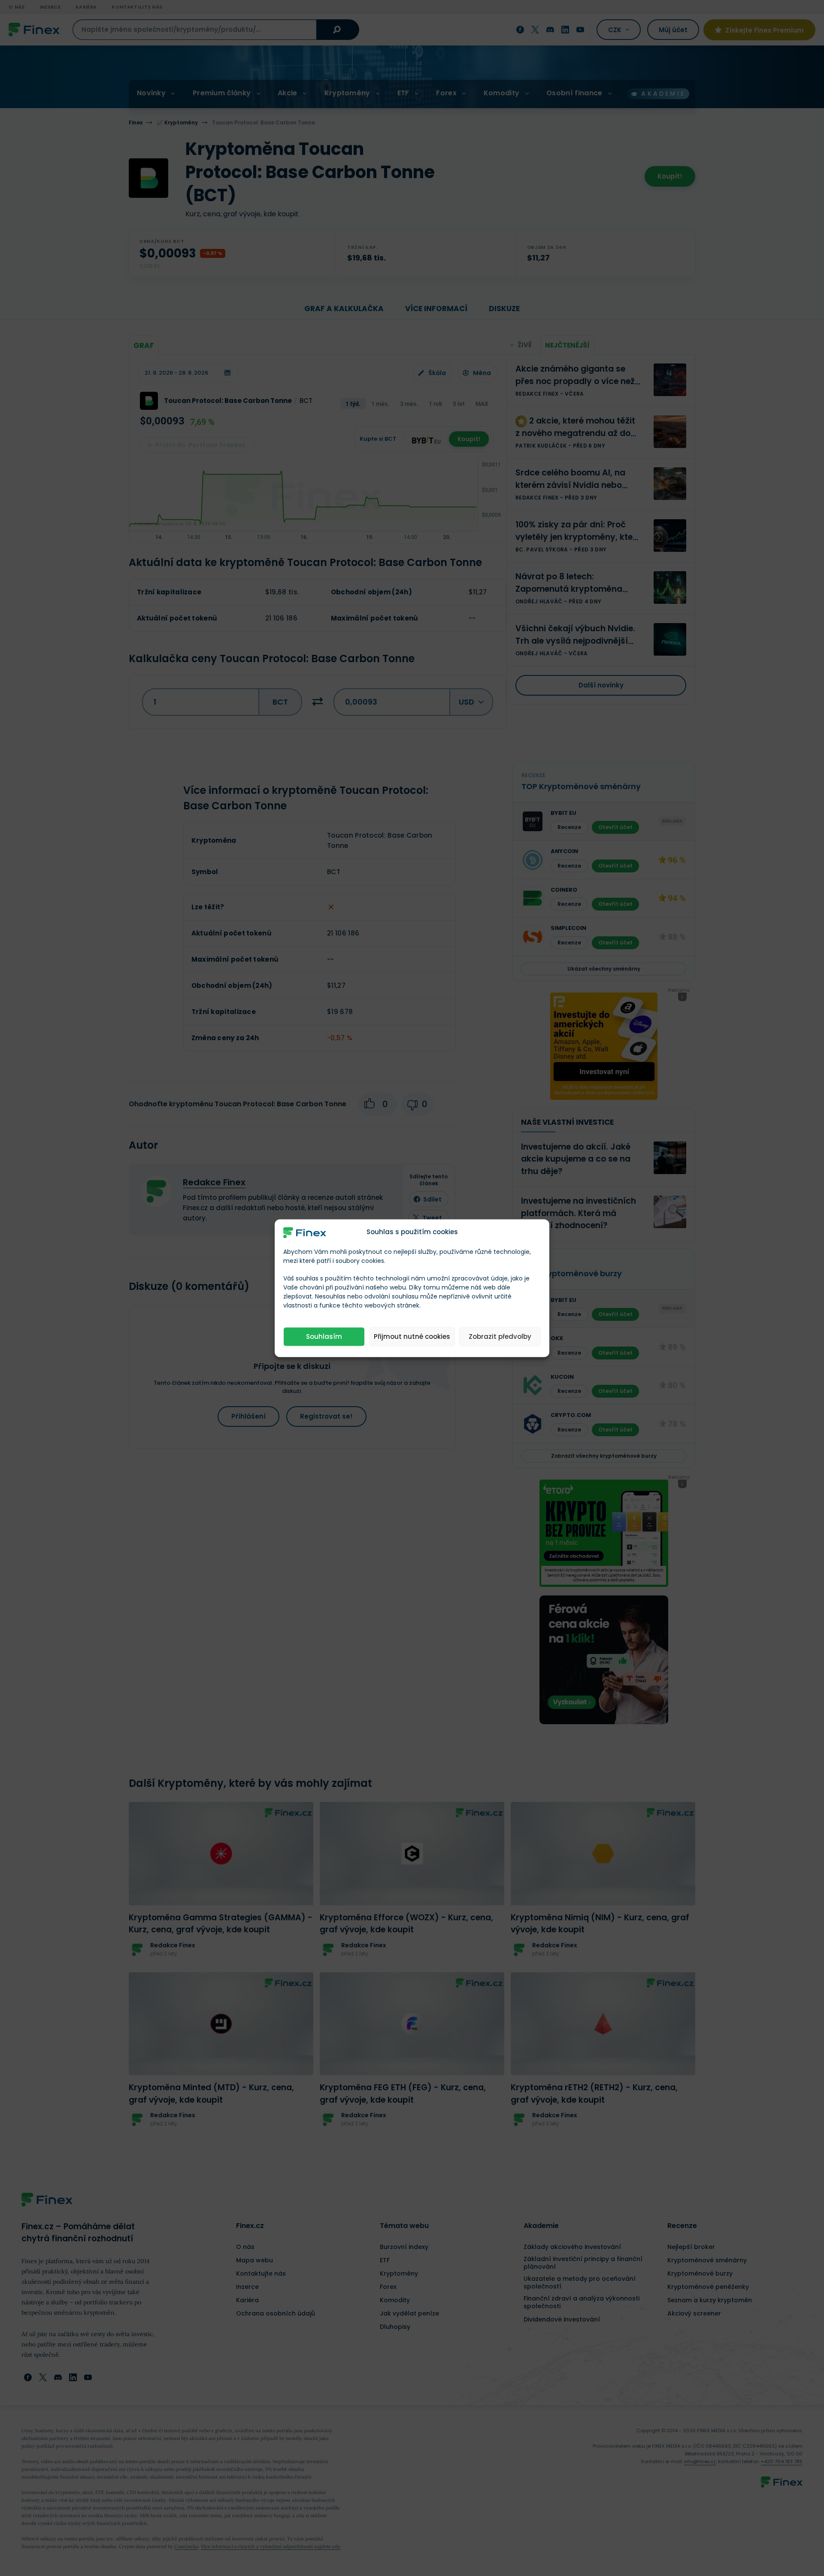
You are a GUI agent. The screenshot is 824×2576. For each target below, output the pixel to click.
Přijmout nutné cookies (412, 1336)
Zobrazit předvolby (500, 1336)
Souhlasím (324, 1336)
